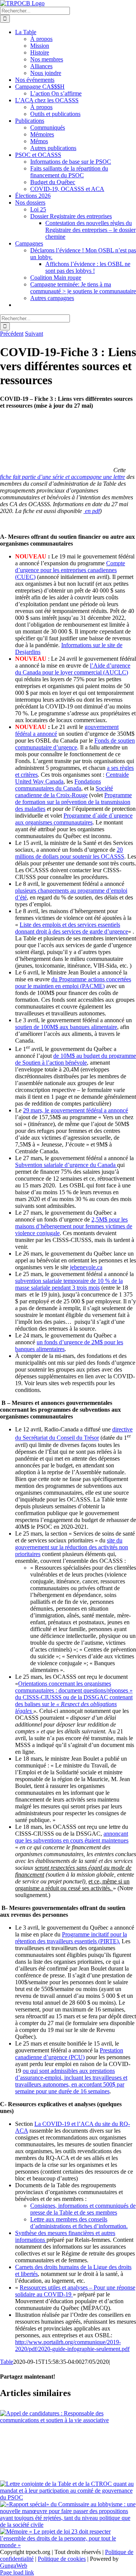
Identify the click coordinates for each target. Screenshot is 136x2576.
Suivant (34, 334)
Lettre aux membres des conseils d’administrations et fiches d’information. (79, 2223)
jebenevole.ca (86, 1267)
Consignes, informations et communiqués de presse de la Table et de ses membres (83, 2209)
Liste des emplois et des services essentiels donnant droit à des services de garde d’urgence (72, 928)
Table (7, 2362)
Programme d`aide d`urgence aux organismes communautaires (74, 819)
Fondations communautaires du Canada (58, 785)
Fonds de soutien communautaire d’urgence (75, 744)
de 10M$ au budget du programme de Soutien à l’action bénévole (76, 1059)
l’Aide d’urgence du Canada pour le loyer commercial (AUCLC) (73, 669)
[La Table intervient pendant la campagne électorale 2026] (68, 2452)
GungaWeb (14, 2566)
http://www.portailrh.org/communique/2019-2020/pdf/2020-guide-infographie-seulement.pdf (72, 2345)
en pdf (92, 511)
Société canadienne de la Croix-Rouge (64, 792)
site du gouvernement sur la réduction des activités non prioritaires (72, 1547)
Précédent (12, 334)
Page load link (17, 2572)
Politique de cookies (62, 2559)
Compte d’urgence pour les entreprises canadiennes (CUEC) (70, 570)
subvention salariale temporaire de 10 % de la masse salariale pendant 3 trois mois (69, 1284)
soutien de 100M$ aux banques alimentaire (66, 1027)
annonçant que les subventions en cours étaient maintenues (72, 1837)
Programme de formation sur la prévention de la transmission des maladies (73, 802)
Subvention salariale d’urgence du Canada (66, 1165)
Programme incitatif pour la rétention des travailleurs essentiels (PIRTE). (71, 1938)
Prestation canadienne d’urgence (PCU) (69, 2054)
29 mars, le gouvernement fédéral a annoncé (76, 1110)
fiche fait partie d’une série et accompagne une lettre (63, 477)
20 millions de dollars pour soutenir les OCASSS (70, 853)
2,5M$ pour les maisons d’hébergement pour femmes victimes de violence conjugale (74, 1226)
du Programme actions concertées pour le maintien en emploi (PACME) (73, 983)
